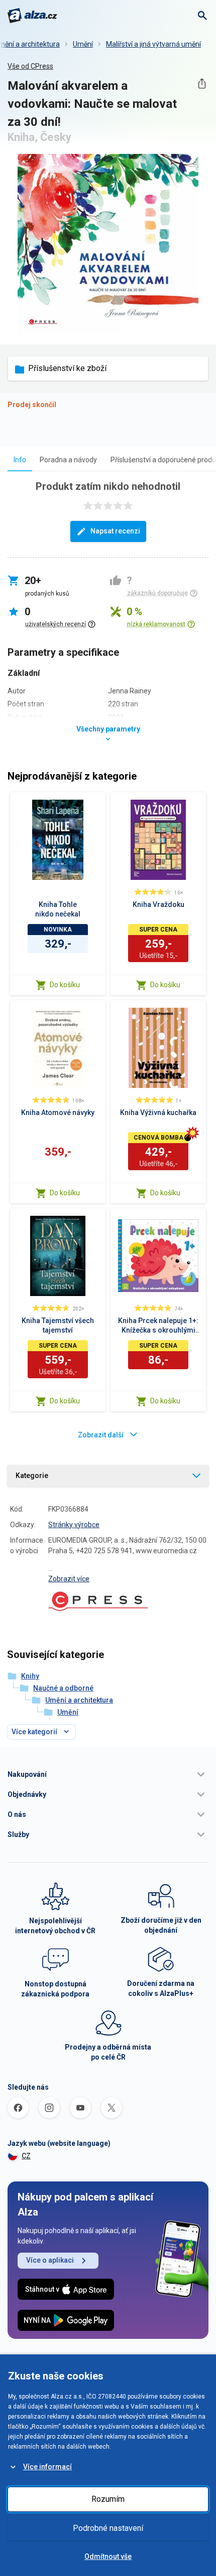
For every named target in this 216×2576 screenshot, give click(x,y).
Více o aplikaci (50, 2260)
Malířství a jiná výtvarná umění (153, 44)
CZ (26, 2156)
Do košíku (65, 985)
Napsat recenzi (115, 531)
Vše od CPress (30, 66)
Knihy (30, 1676)
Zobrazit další (101, 1435)
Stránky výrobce (74, 1525)
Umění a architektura (79, 1700)
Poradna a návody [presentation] (68, 460)
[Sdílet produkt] (202, 83)
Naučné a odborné (63, 1688)
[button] (108, 1774)
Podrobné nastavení (108, 2528)
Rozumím (108, 2499)
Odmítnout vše (108, 2556)
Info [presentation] (20, 460)
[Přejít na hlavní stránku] (32, 16)
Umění (83, 44)
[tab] (20, 459)
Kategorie (32, 1476)
